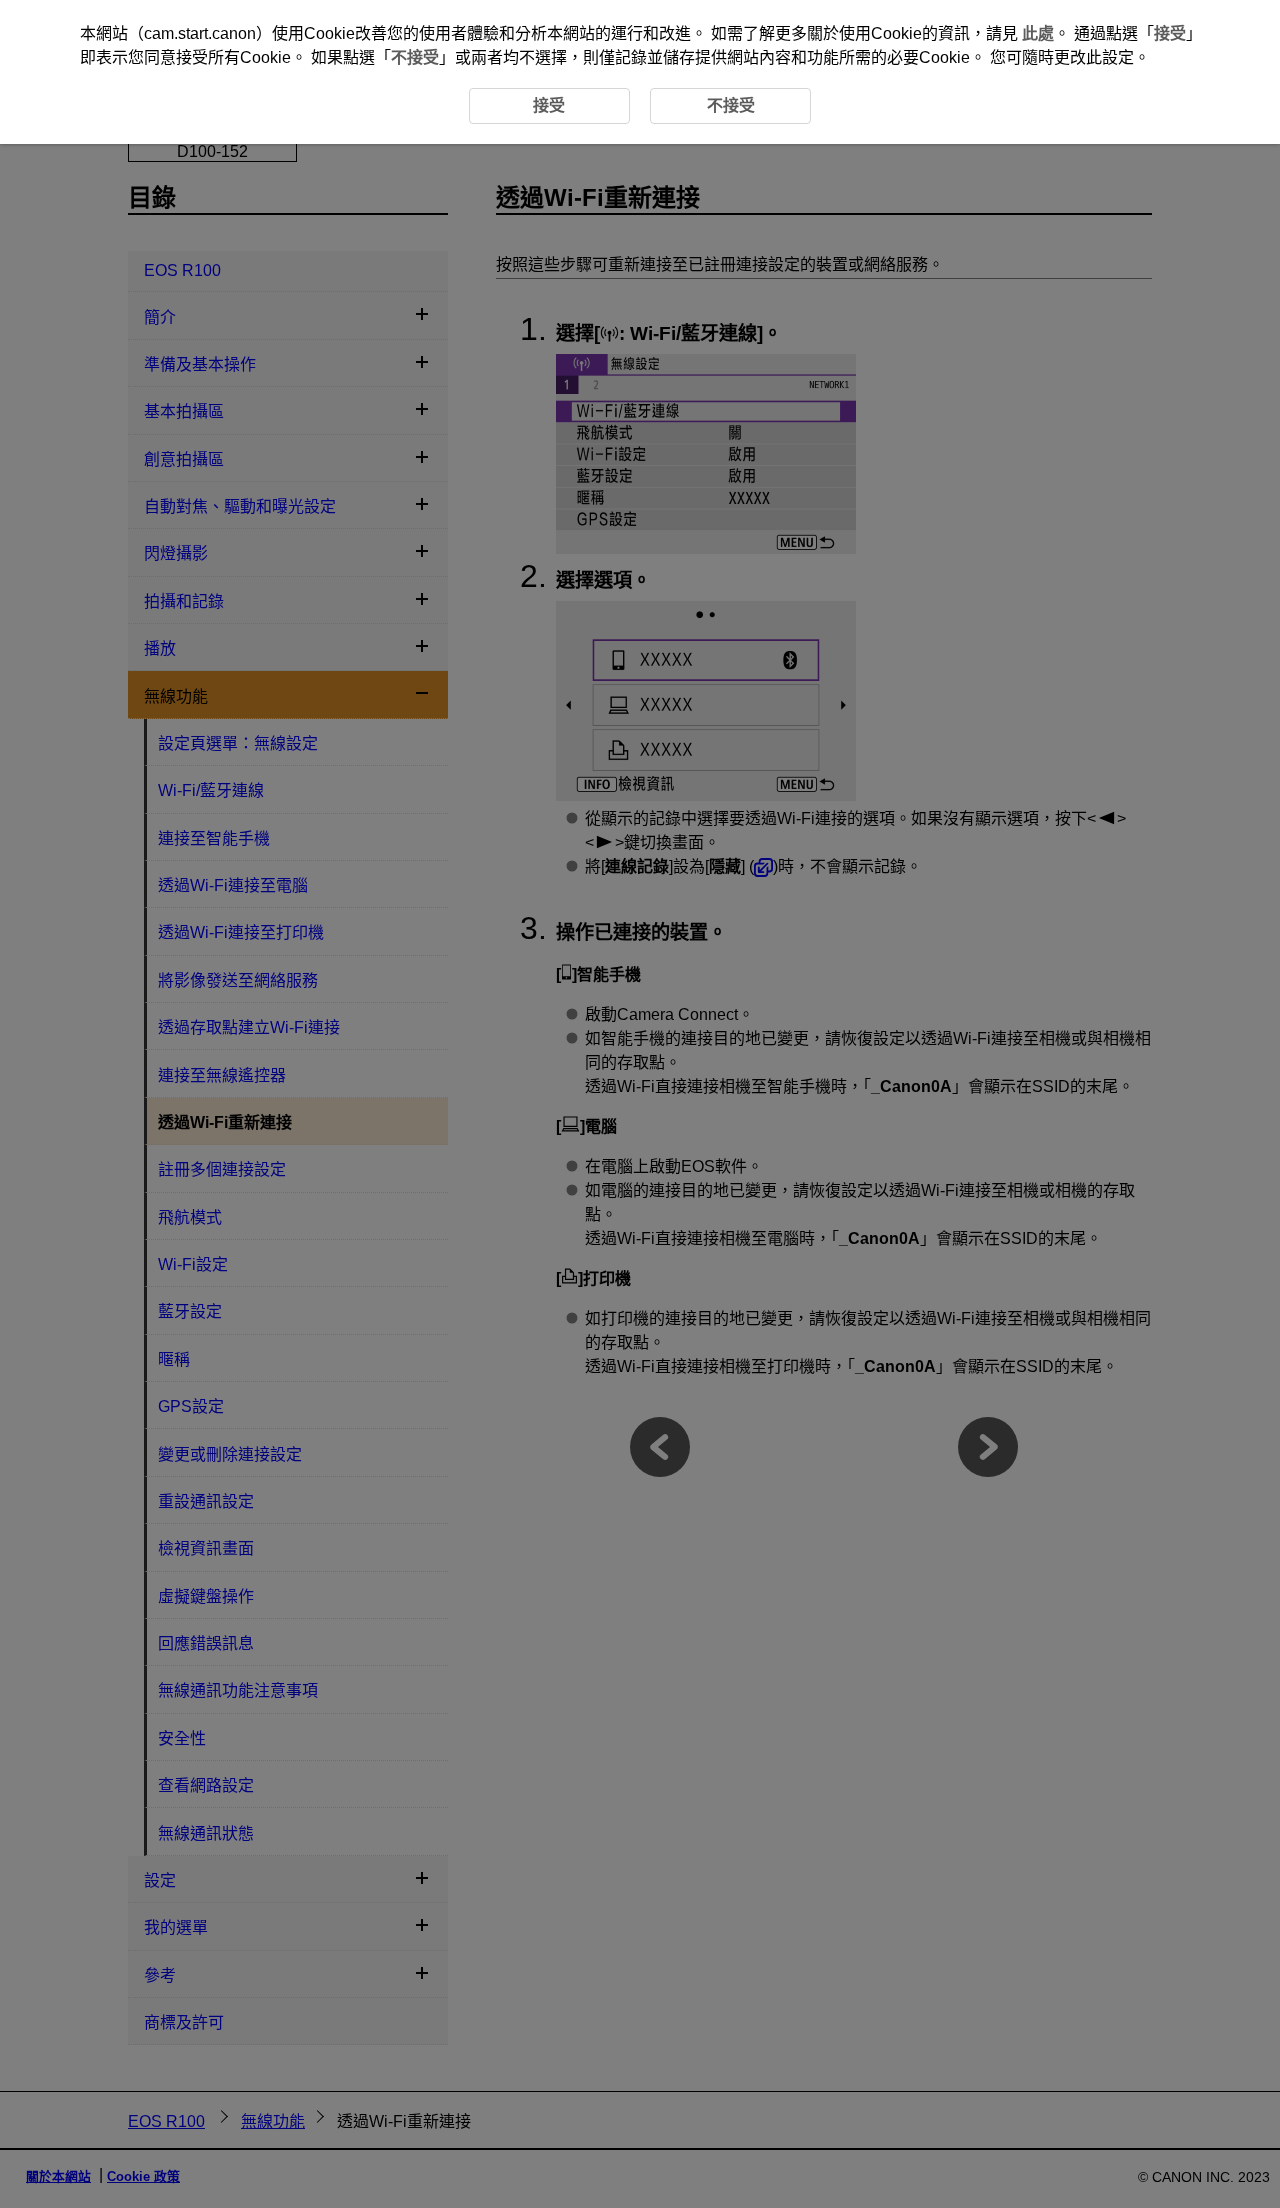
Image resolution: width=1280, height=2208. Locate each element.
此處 (1038, 33)
